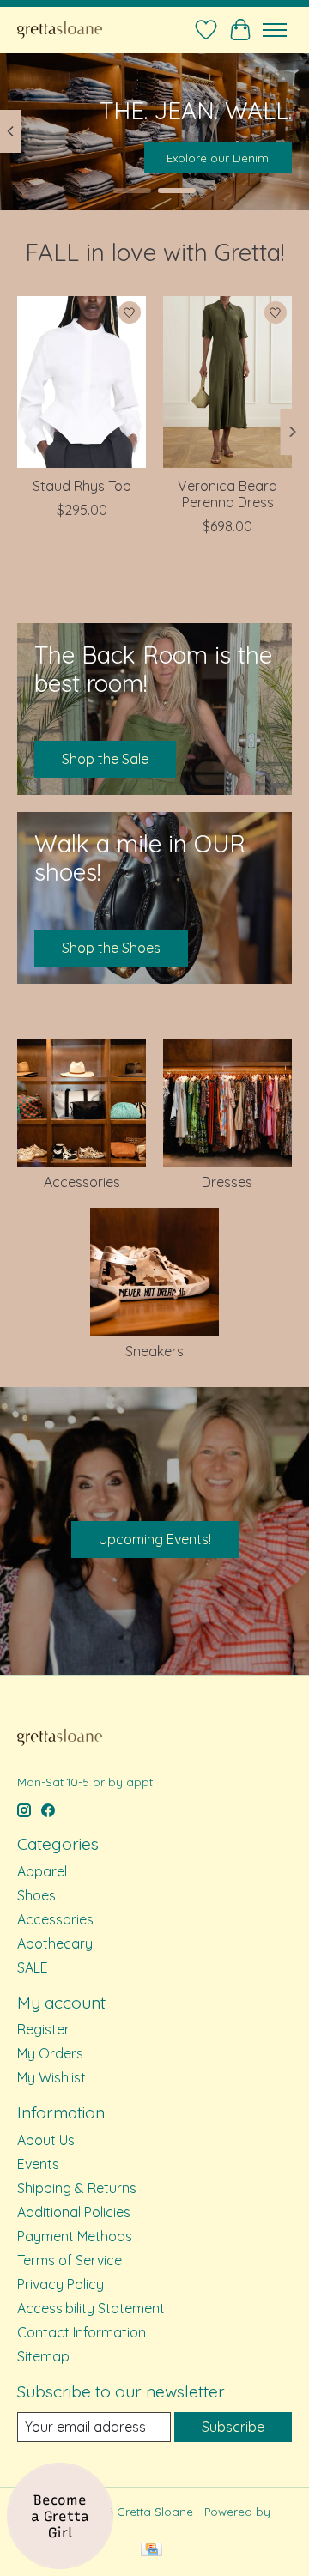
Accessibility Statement (91, 2308)
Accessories (82, 1182)
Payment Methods (75, 2236)
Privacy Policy (61, 2284)
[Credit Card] (151, 2551)
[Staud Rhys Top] (82, 382)
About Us (46, 2140)
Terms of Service (70, 2260)
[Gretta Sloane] (60, 30)
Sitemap (43, 2356)
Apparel (42, 1871)
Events (38, 2164)
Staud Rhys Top (82, 485)
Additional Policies (74, 2212)
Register (43, 2029)
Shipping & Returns (77, 2188)
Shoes (36, 1895)
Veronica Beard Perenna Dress (227, 493)
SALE (33, 1967)
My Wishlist (51, 2077)
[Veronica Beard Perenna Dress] (227, 382)
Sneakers (154, 1351)
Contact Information (82, 2332)
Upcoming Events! (155, 1539)
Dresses (227, 1182)
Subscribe (233, 2427)
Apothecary (55, 1943)
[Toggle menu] (275, 30)
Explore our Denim (218, 158)
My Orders (50, 2053)
